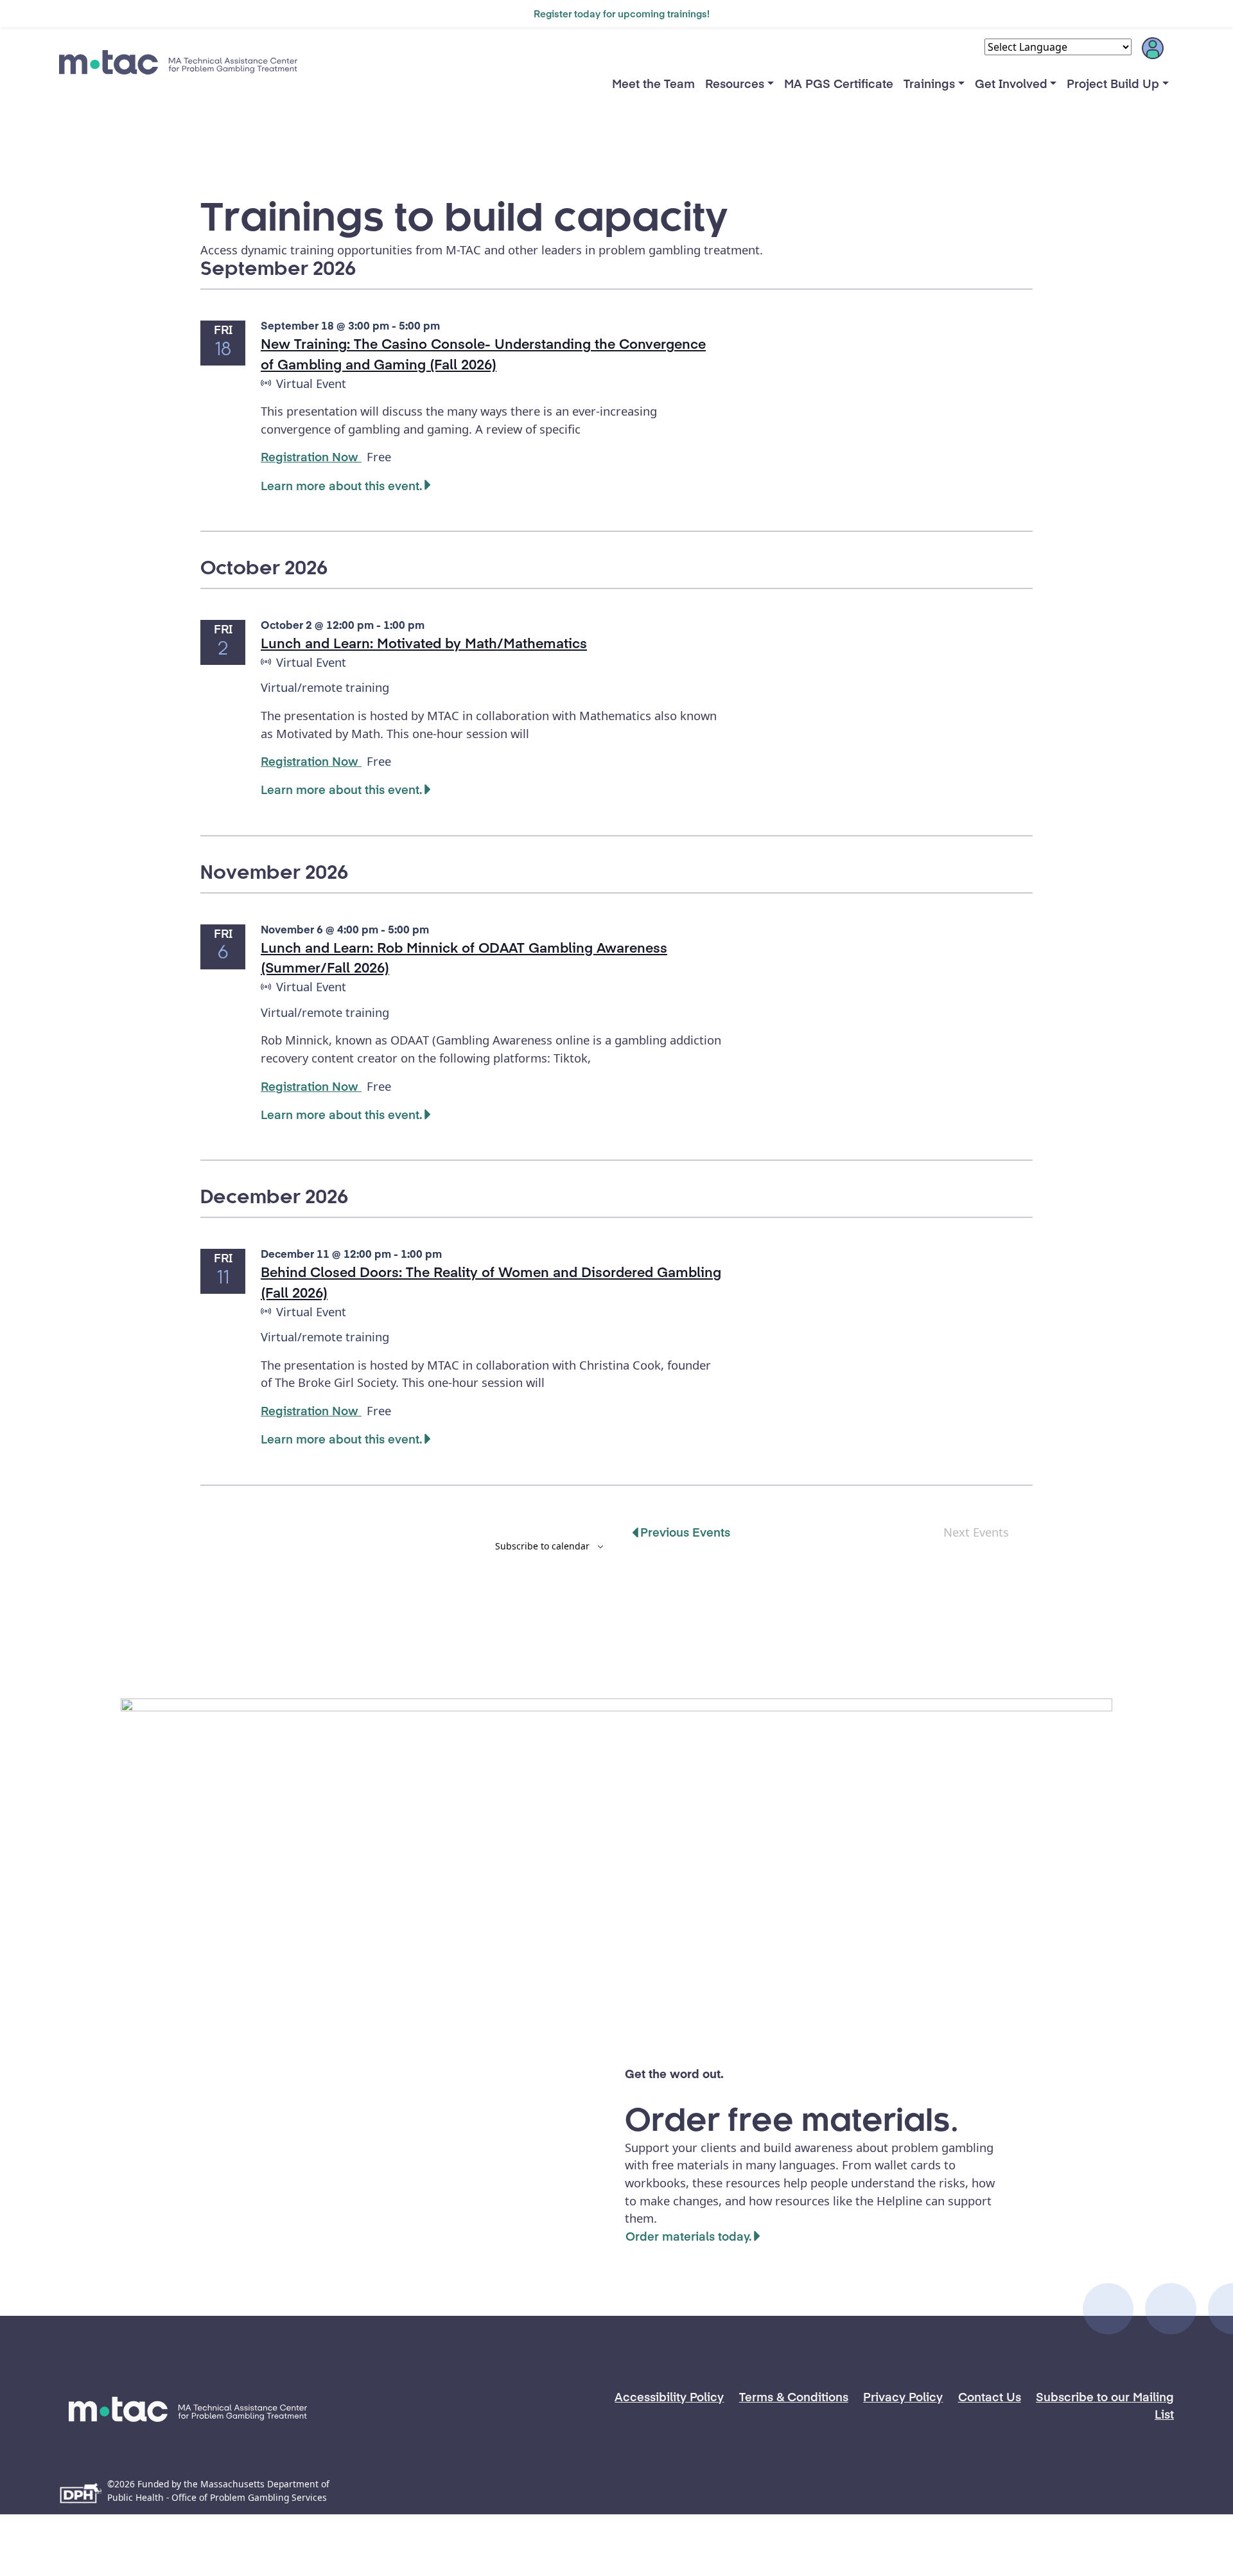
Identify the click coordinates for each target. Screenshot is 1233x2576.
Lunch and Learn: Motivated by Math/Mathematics (424, 643)
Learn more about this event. (342, 485)
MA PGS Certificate (839, 83)
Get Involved (1011, 83)
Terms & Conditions (794, 2396)
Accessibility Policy (669, 2396)
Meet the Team (653, 83)
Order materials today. (689, 2236)
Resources (735, 83)
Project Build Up (1113, 83)
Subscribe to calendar (542, 1546)
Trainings (929, 83)
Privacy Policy (903, 2396)
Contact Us (990, 2396)
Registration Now (311, 456)
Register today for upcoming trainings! (622, 13)
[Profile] (1153, 53)
